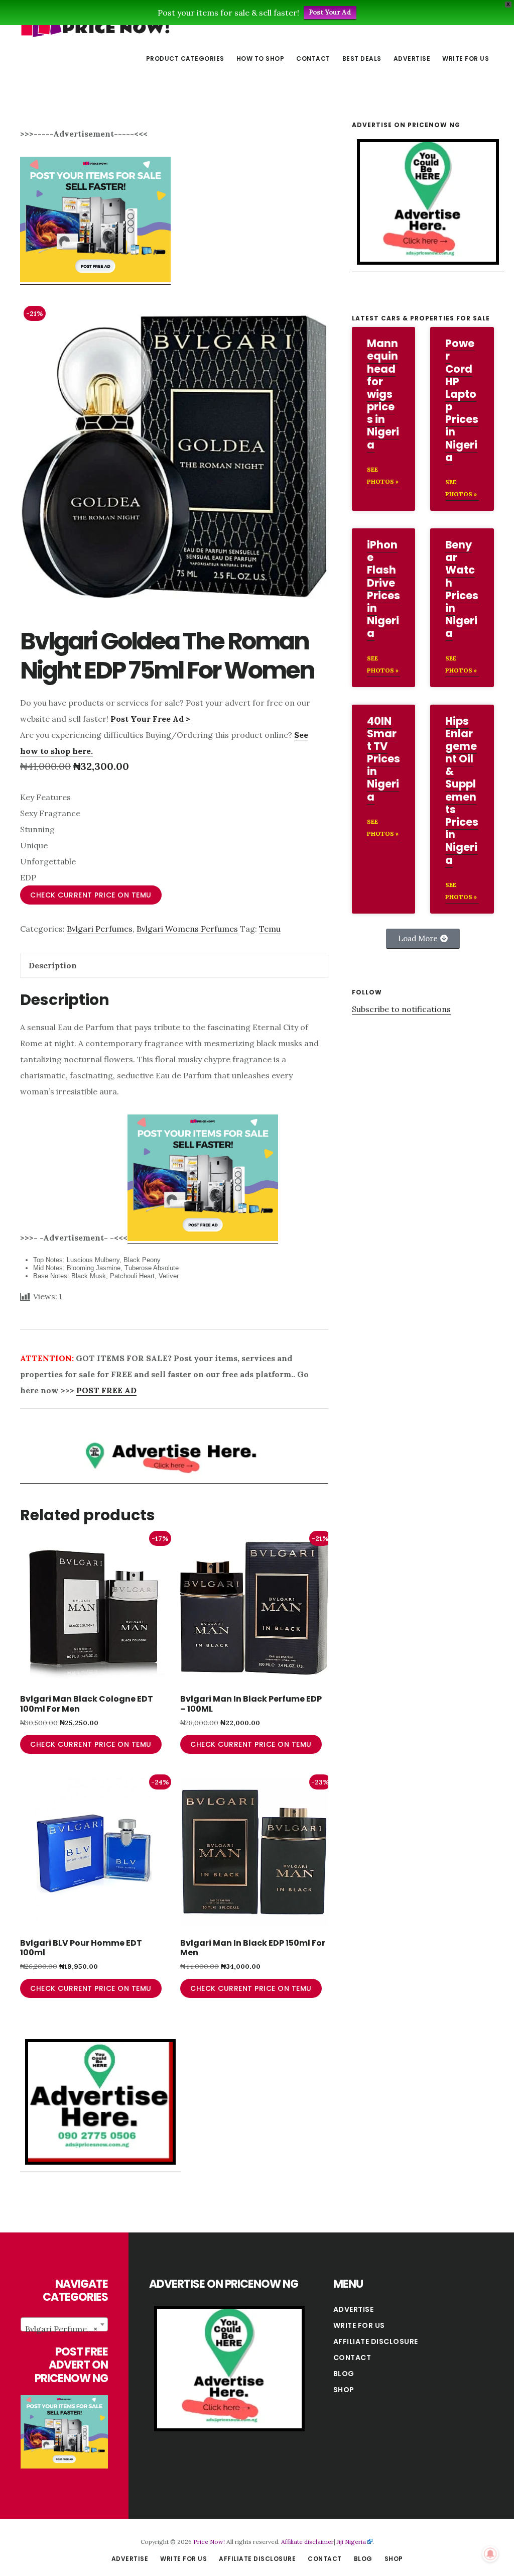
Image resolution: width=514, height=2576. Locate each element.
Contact (352, 2358)
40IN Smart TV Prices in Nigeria (383, 759)
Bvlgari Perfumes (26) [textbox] (66, 2329)
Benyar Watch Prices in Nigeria (462, 589)
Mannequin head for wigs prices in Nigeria (383, 394)
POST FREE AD (106, 1390)
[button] (423, 939)
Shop (344, 2390)
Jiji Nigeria (351, 2542)
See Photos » (383, 475)
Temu (270, 929)
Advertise (354, 2309)
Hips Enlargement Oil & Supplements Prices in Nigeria (462, 791)
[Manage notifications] (490, 2554)
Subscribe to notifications (401, 1009)
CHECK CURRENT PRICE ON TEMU (91, 895)
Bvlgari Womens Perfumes (187, 929)
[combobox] (64, 2324)
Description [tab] (53, 965)
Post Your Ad (330, 12)
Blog (344, 2374)
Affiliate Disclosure (376, 2341)
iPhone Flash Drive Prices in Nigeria (383, 589)
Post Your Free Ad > (150, 719)
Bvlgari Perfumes (100, 929)
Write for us (359, 2325)
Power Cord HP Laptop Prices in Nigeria (462, 400)
